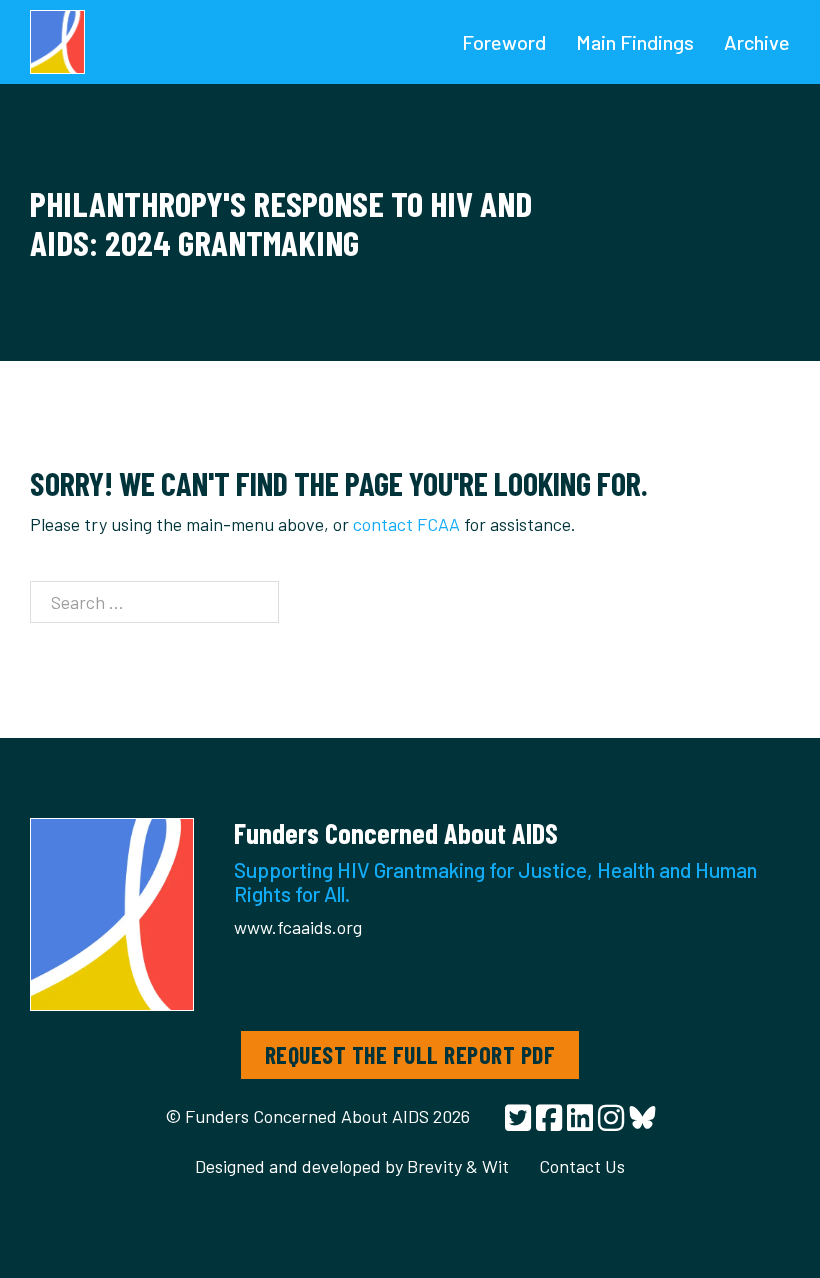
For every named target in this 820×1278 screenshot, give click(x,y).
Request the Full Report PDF (410, 1054)
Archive (757, 42)
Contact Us (582, 1166)
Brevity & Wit (458, 1166)
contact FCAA (406, 524)
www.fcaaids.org (298, 927)
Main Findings (635, 42)
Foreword (504, 42)
